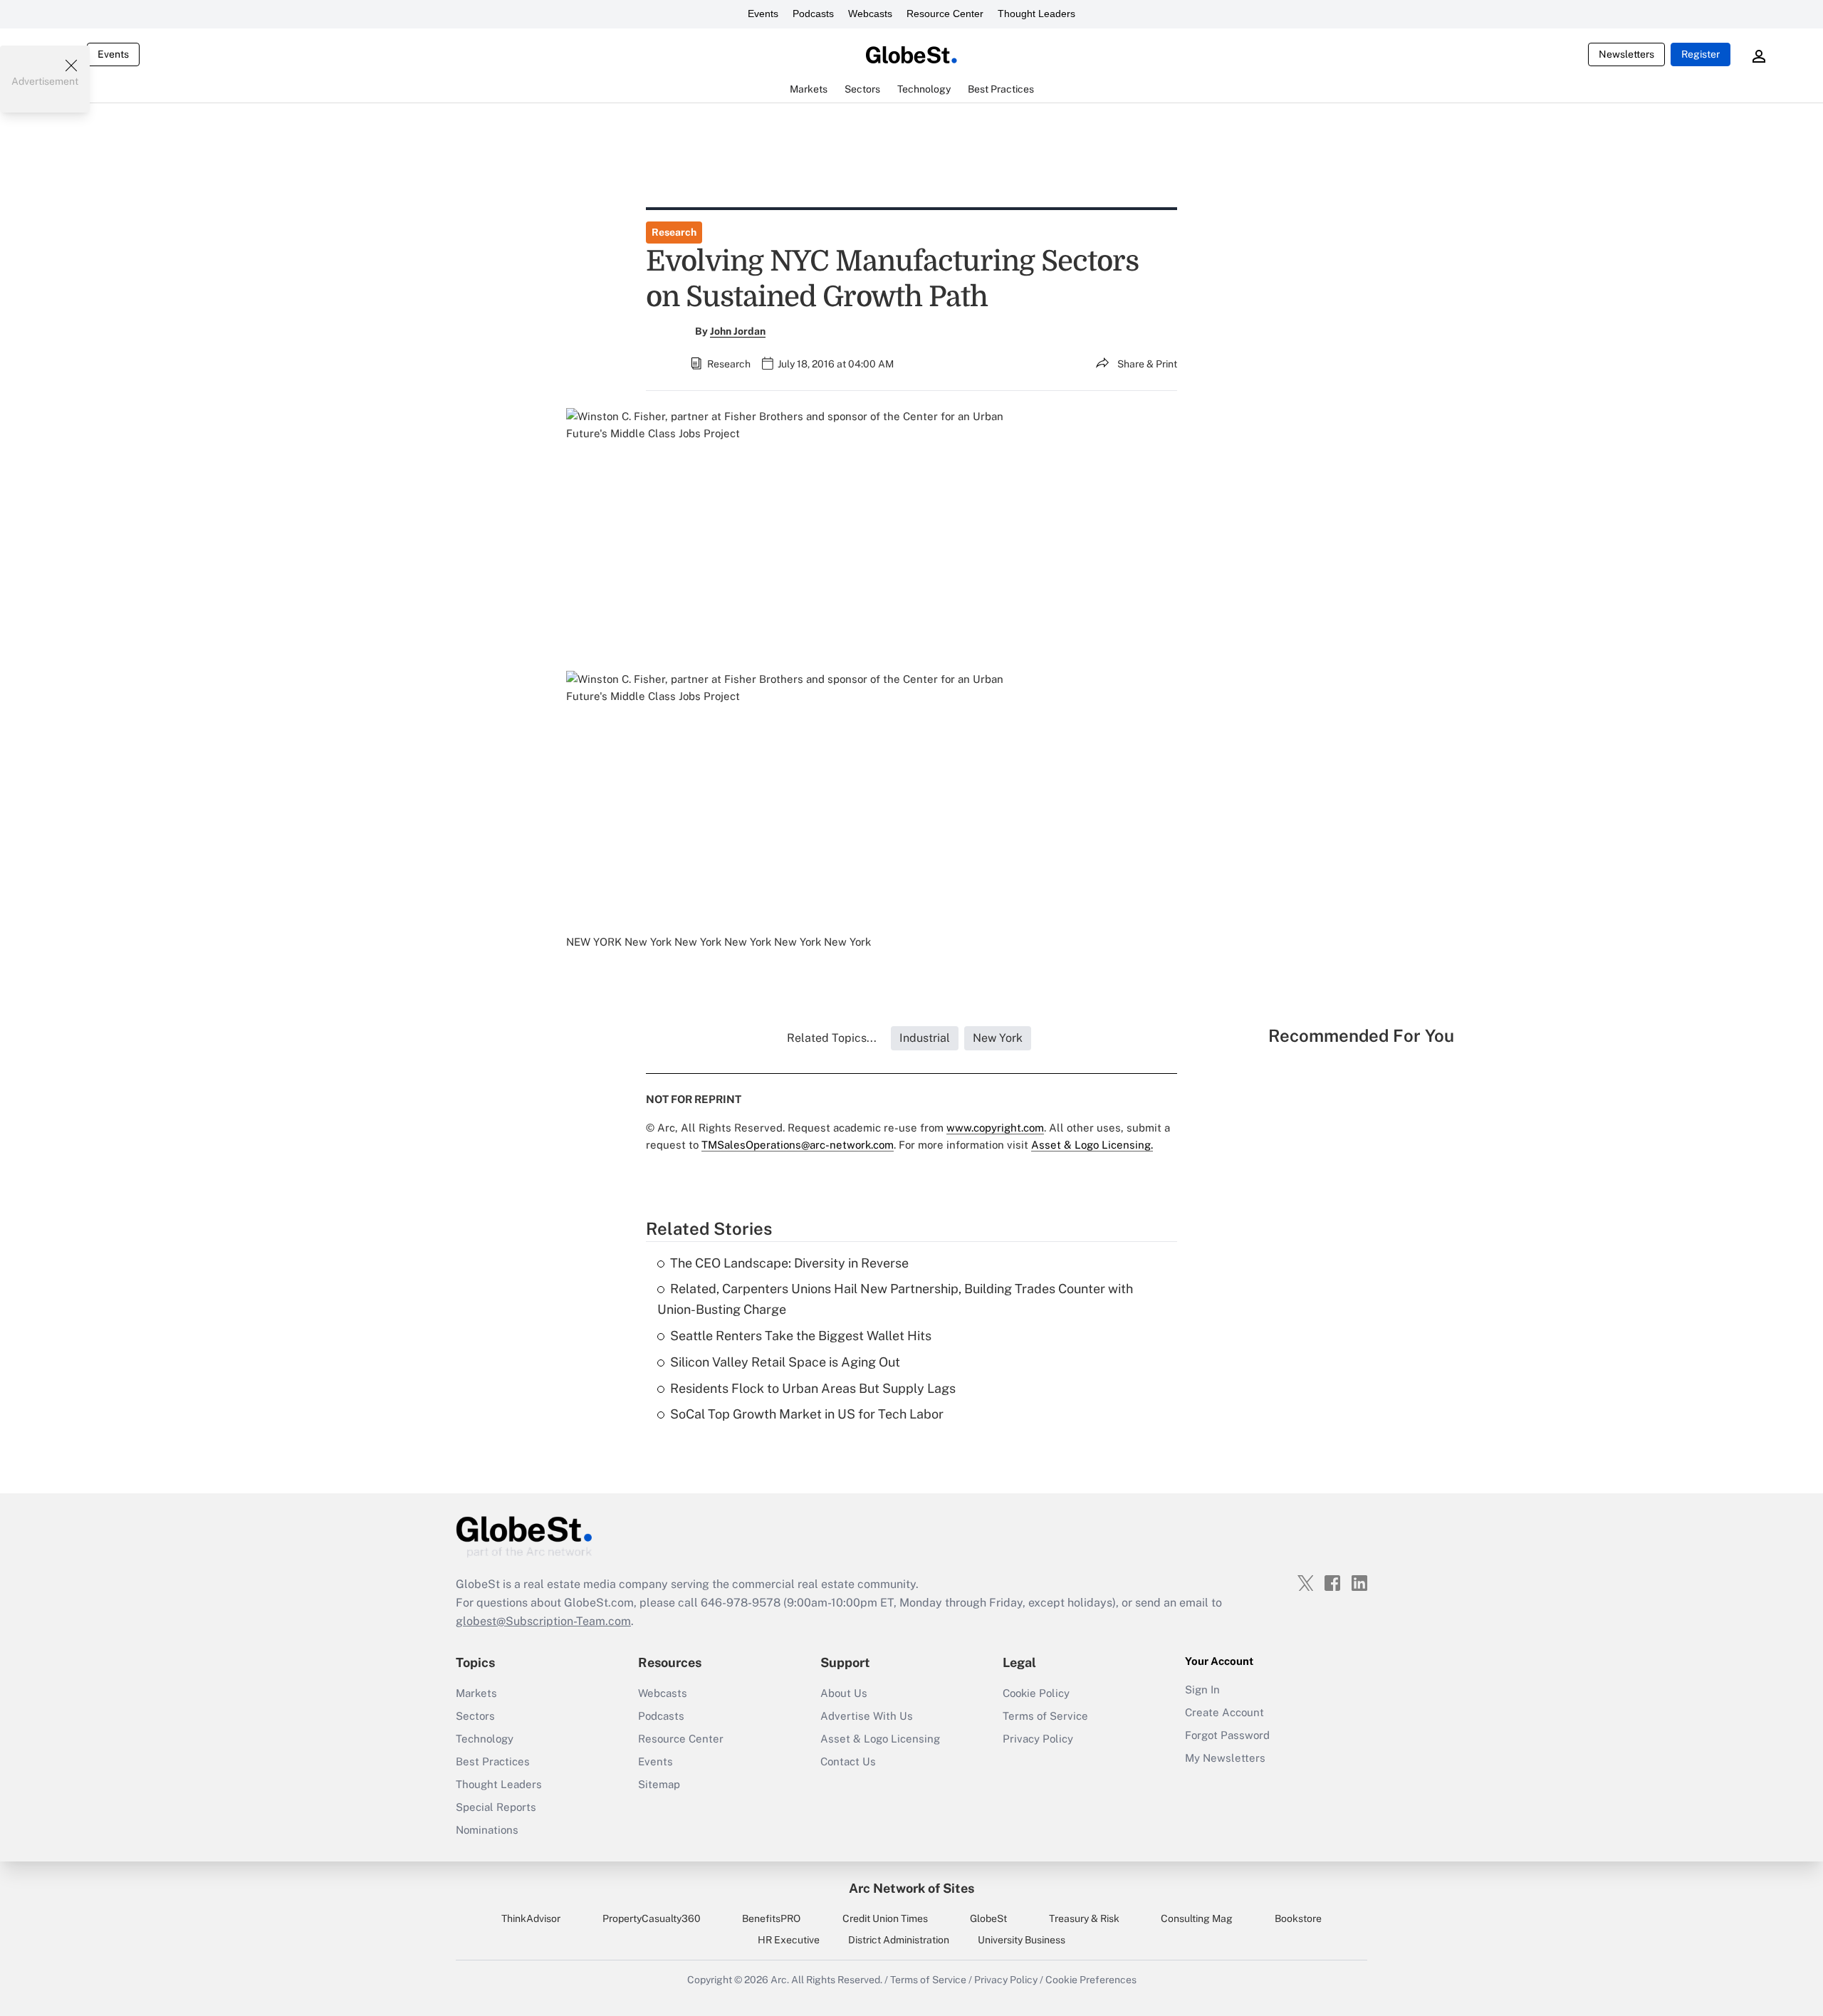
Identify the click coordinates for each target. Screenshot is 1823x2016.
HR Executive (789, 1940)
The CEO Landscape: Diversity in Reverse (801, 1263)
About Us (844, 1693)
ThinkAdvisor (531, 1918)
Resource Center (945, 14)
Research (674, 232)
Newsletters (1626, 54)
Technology (485, 1739)
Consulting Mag (1197, 1918)
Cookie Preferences (1091, 1980)
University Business (1022, 1940)
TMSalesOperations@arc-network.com (798, 1145)
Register (1701, 54)
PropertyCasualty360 (652, 1918)
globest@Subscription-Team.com (543, 1621)
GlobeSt (988, 1918)
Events (763, 14)
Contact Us (848, 1761)
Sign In (1202, 1689)
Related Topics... (832, 1038)
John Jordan (738, 331)
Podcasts (813, 14)
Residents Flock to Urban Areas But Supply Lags (813, 1388)
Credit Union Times (885, 1918)
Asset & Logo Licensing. (1092, 1145)
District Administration (899, 1940)
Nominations (487, 1830)
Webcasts (870, 14)
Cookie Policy (1036, 1693)
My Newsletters (1225, 1758)
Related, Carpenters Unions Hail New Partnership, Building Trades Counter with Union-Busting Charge (895, 1299)
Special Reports (496, 1807)
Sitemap (659, 1784)
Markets (476, 1693)
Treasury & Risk (1084, 1918)
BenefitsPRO (771, 1918)
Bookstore (1298, 1918)
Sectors (475, 1716)
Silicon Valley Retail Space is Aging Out (785, 1362)
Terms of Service (1045, 1716)
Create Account (1224, 1712)
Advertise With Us (867, 1716)
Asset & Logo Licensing (880, 1739)
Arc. (780, 1980)
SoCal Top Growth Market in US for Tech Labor (807, 1414)
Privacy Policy (1038, 1739)
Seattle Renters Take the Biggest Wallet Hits (801, 1336)
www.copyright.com (995, 1128)
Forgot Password (1227, 1735)
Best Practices (493, 1761)
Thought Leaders (1036, 14)
